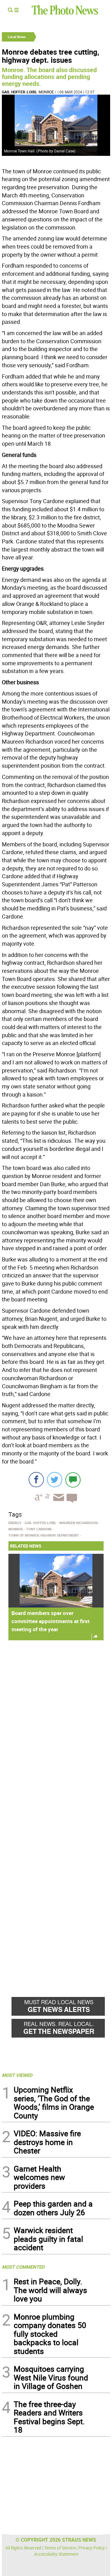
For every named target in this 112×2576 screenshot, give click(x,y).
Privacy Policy (92, 2548)
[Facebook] (36, 1480)
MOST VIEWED (17, 2075)
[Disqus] (56, 1731)
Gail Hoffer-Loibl (20, 92)
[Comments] (73, 1480)
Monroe (46, 92)
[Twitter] (55, 1480)
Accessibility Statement (56, 2554)
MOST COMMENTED (23, 2267)
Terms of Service (60, 2548)
